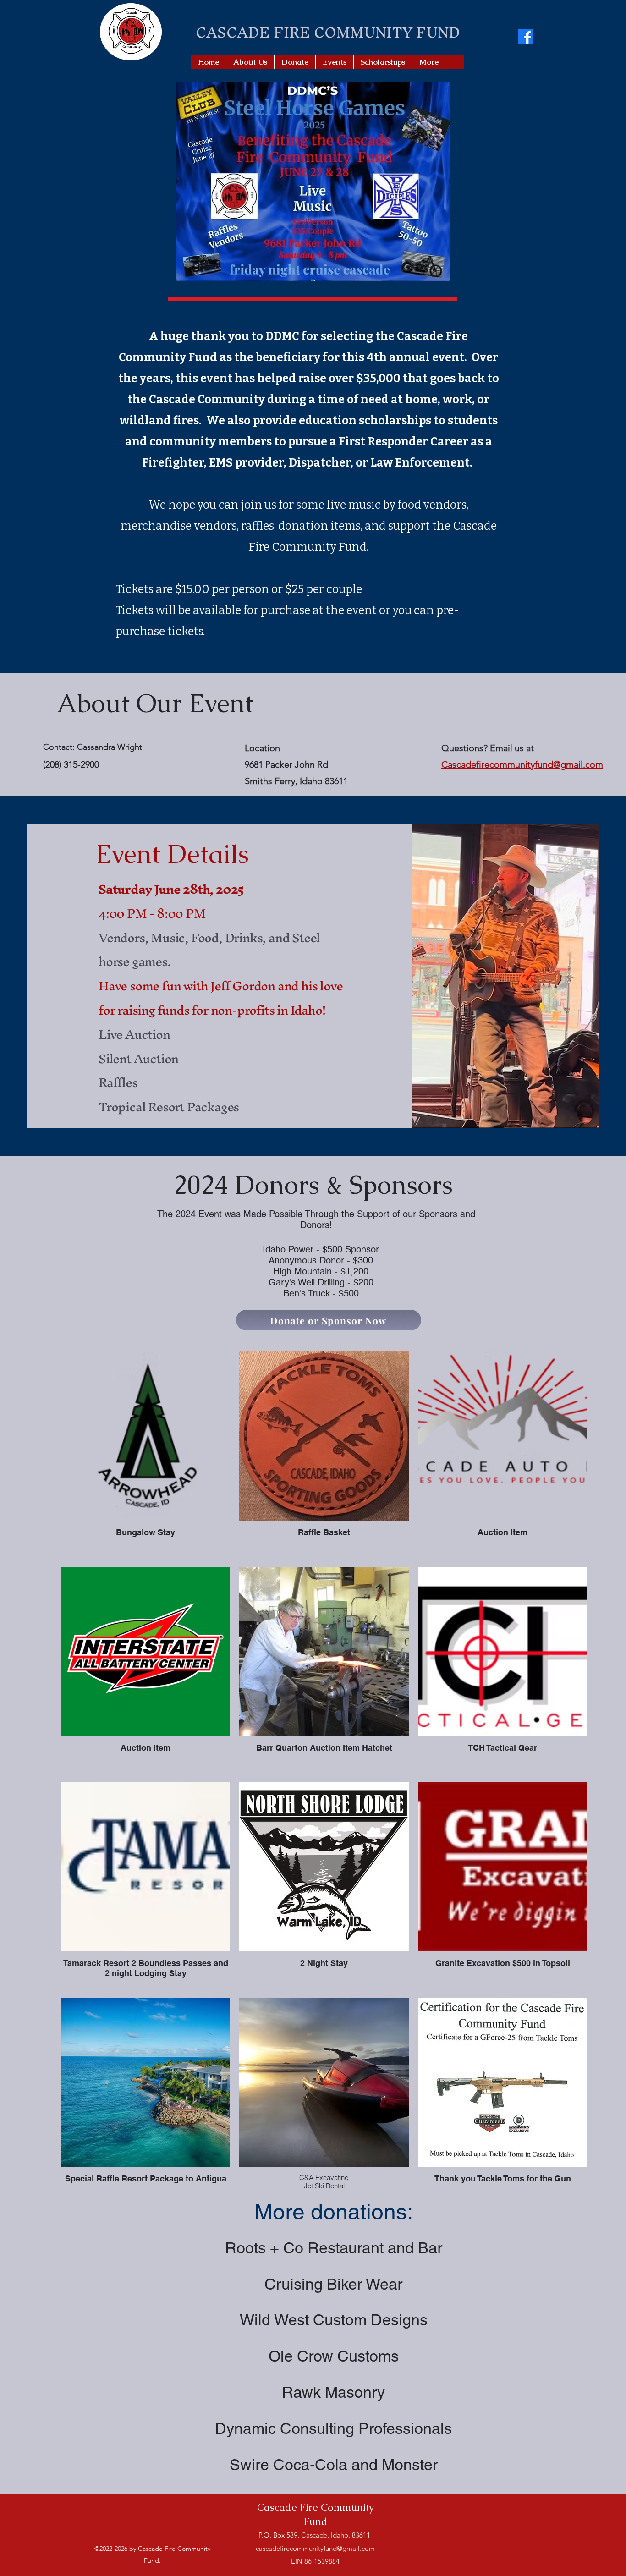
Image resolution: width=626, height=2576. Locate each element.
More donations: (334, 2212)
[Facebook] (526, 37)
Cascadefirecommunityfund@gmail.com (522, 764)
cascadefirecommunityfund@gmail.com (315, 2548)
